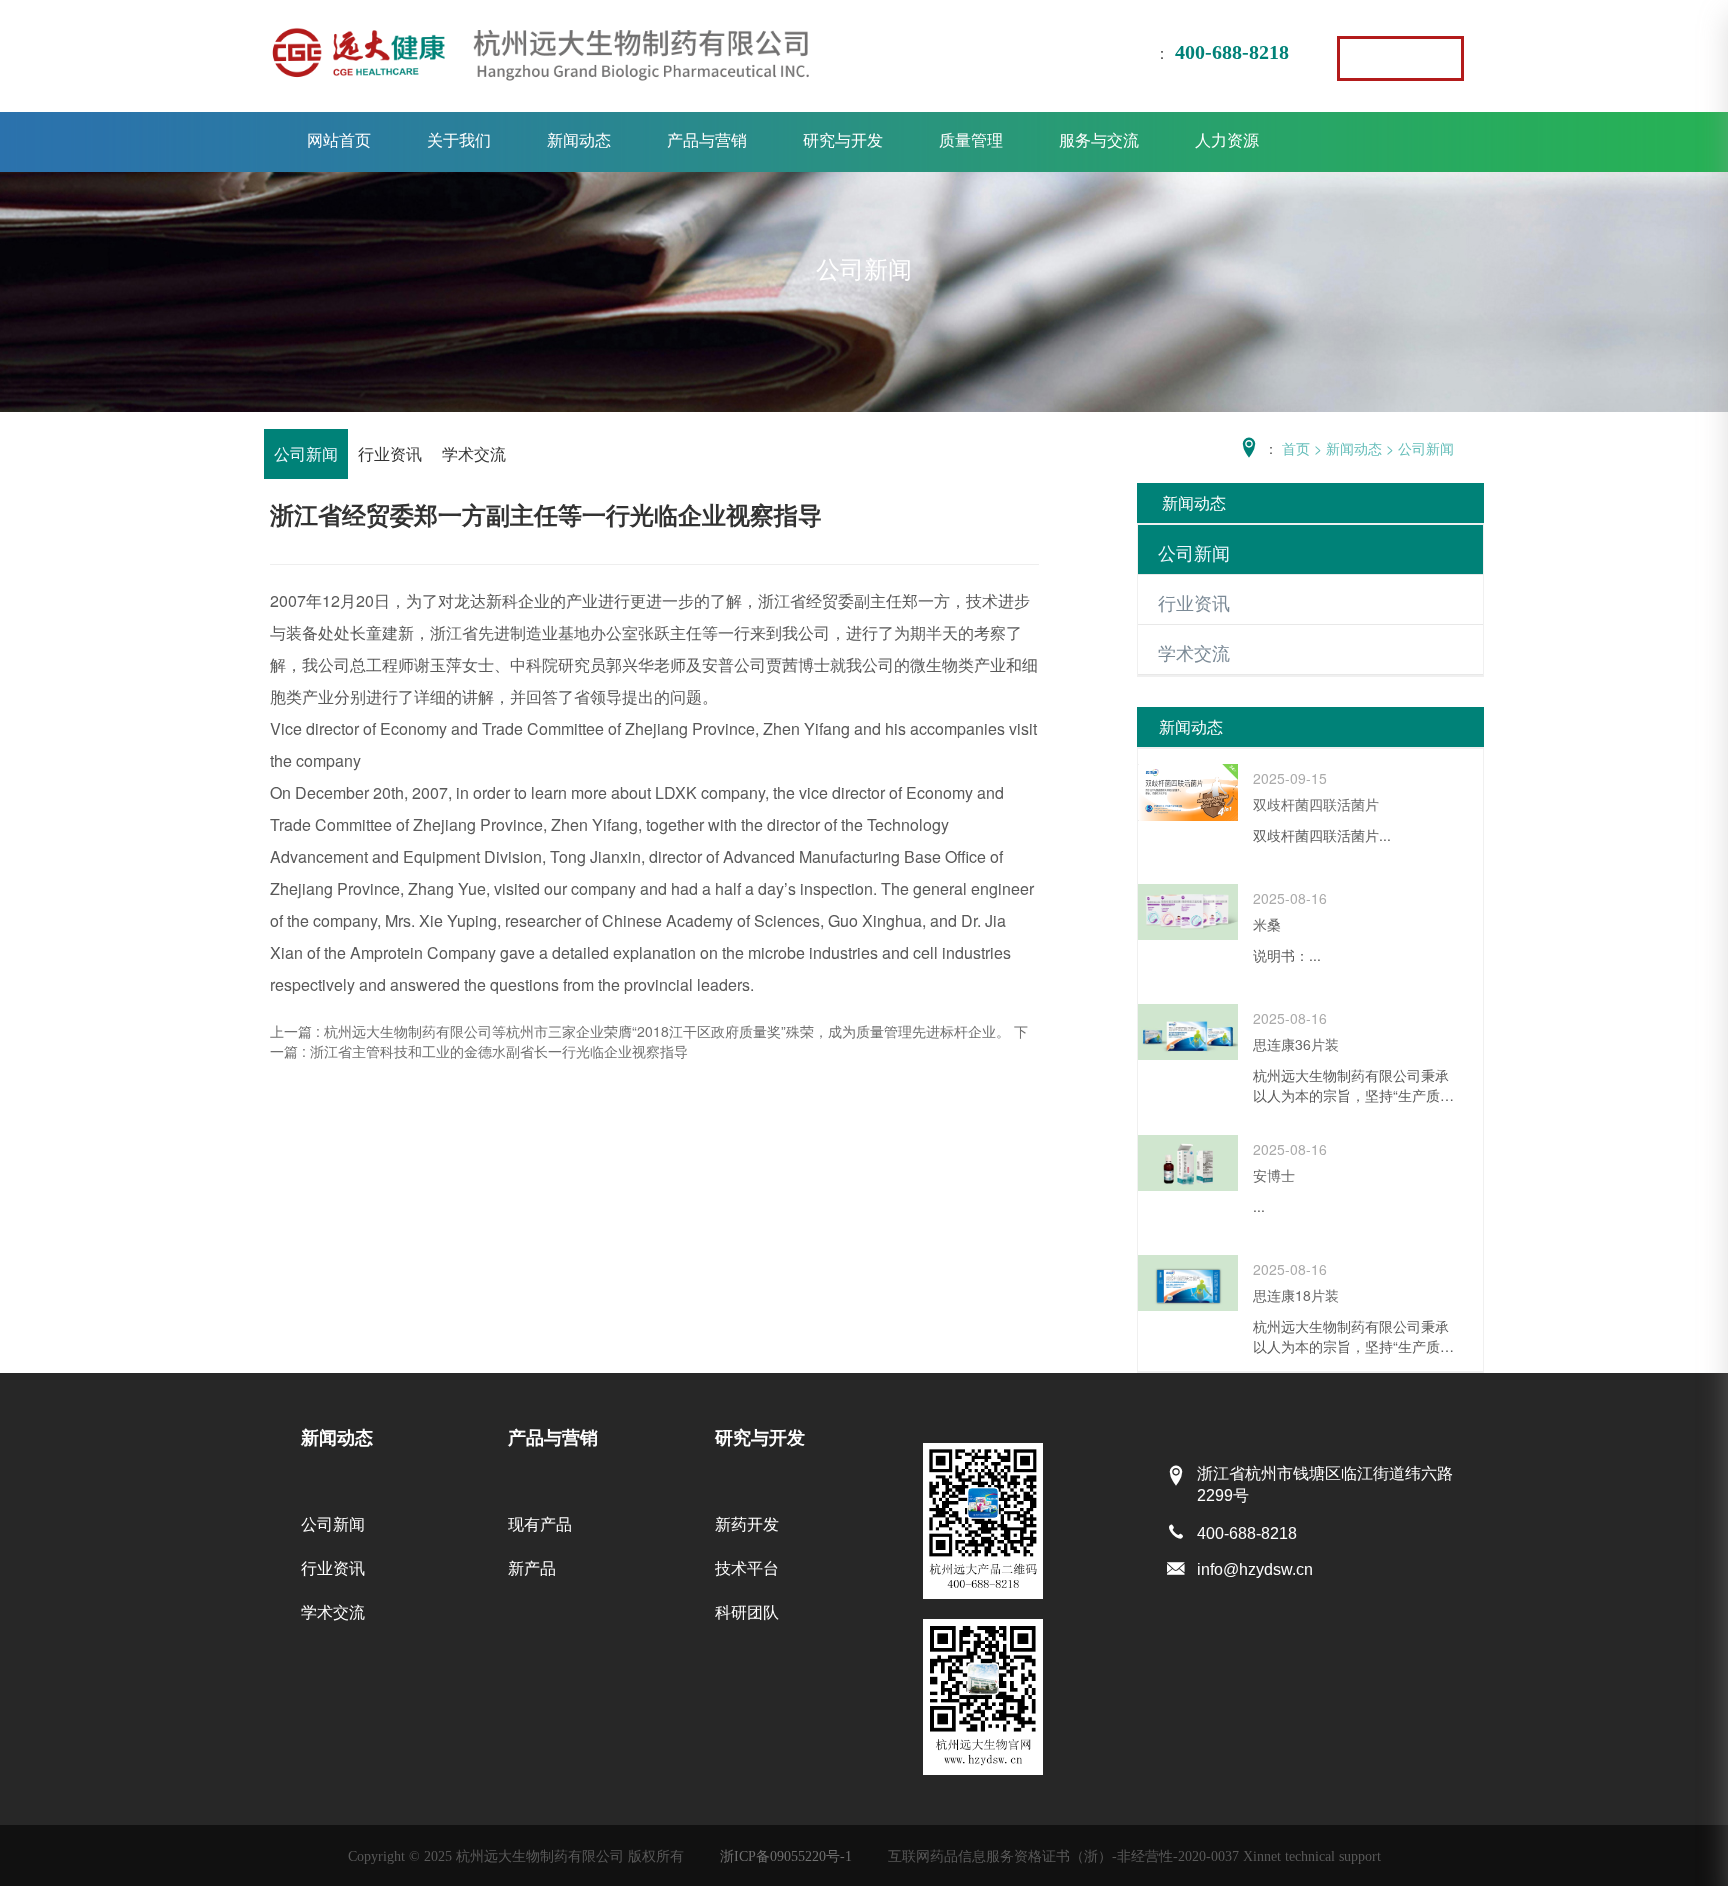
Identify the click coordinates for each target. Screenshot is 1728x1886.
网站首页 (339, 139)
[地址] (1176, 1476)
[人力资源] (1400, 58)
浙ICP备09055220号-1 (786, 1856)
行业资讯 (390, 453)
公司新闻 (306, 453)
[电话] (1176, 1533)
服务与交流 (1099, 139)
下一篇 (649, 1041)
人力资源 (1227, 139)
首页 (1296, 448)
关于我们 (459, 139)
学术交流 (474, 453)
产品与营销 (707, 139)
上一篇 (640, 1031)
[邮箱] (1176, 1569)
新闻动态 (579, 139)
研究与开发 (843, 139)
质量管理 (971, 139)
